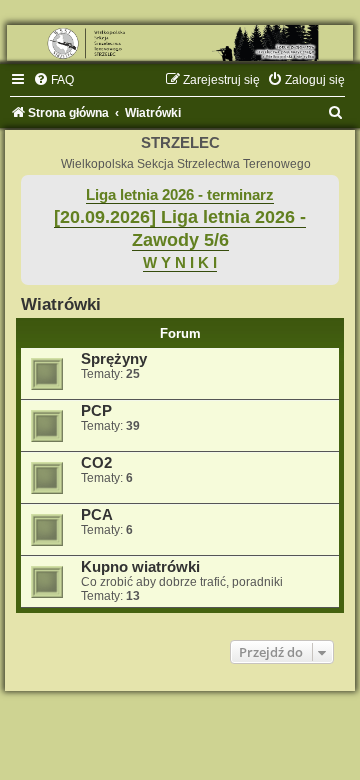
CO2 (96, 463)
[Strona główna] (180, 43)
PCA (97, 515)
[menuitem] (53, 80)
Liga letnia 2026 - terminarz (180, 195)
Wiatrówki (61, 304)
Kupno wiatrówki (140, 567)
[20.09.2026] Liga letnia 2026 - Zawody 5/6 (180, 228)
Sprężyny (114, 359)
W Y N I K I (180, 263)
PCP (96, 411)
